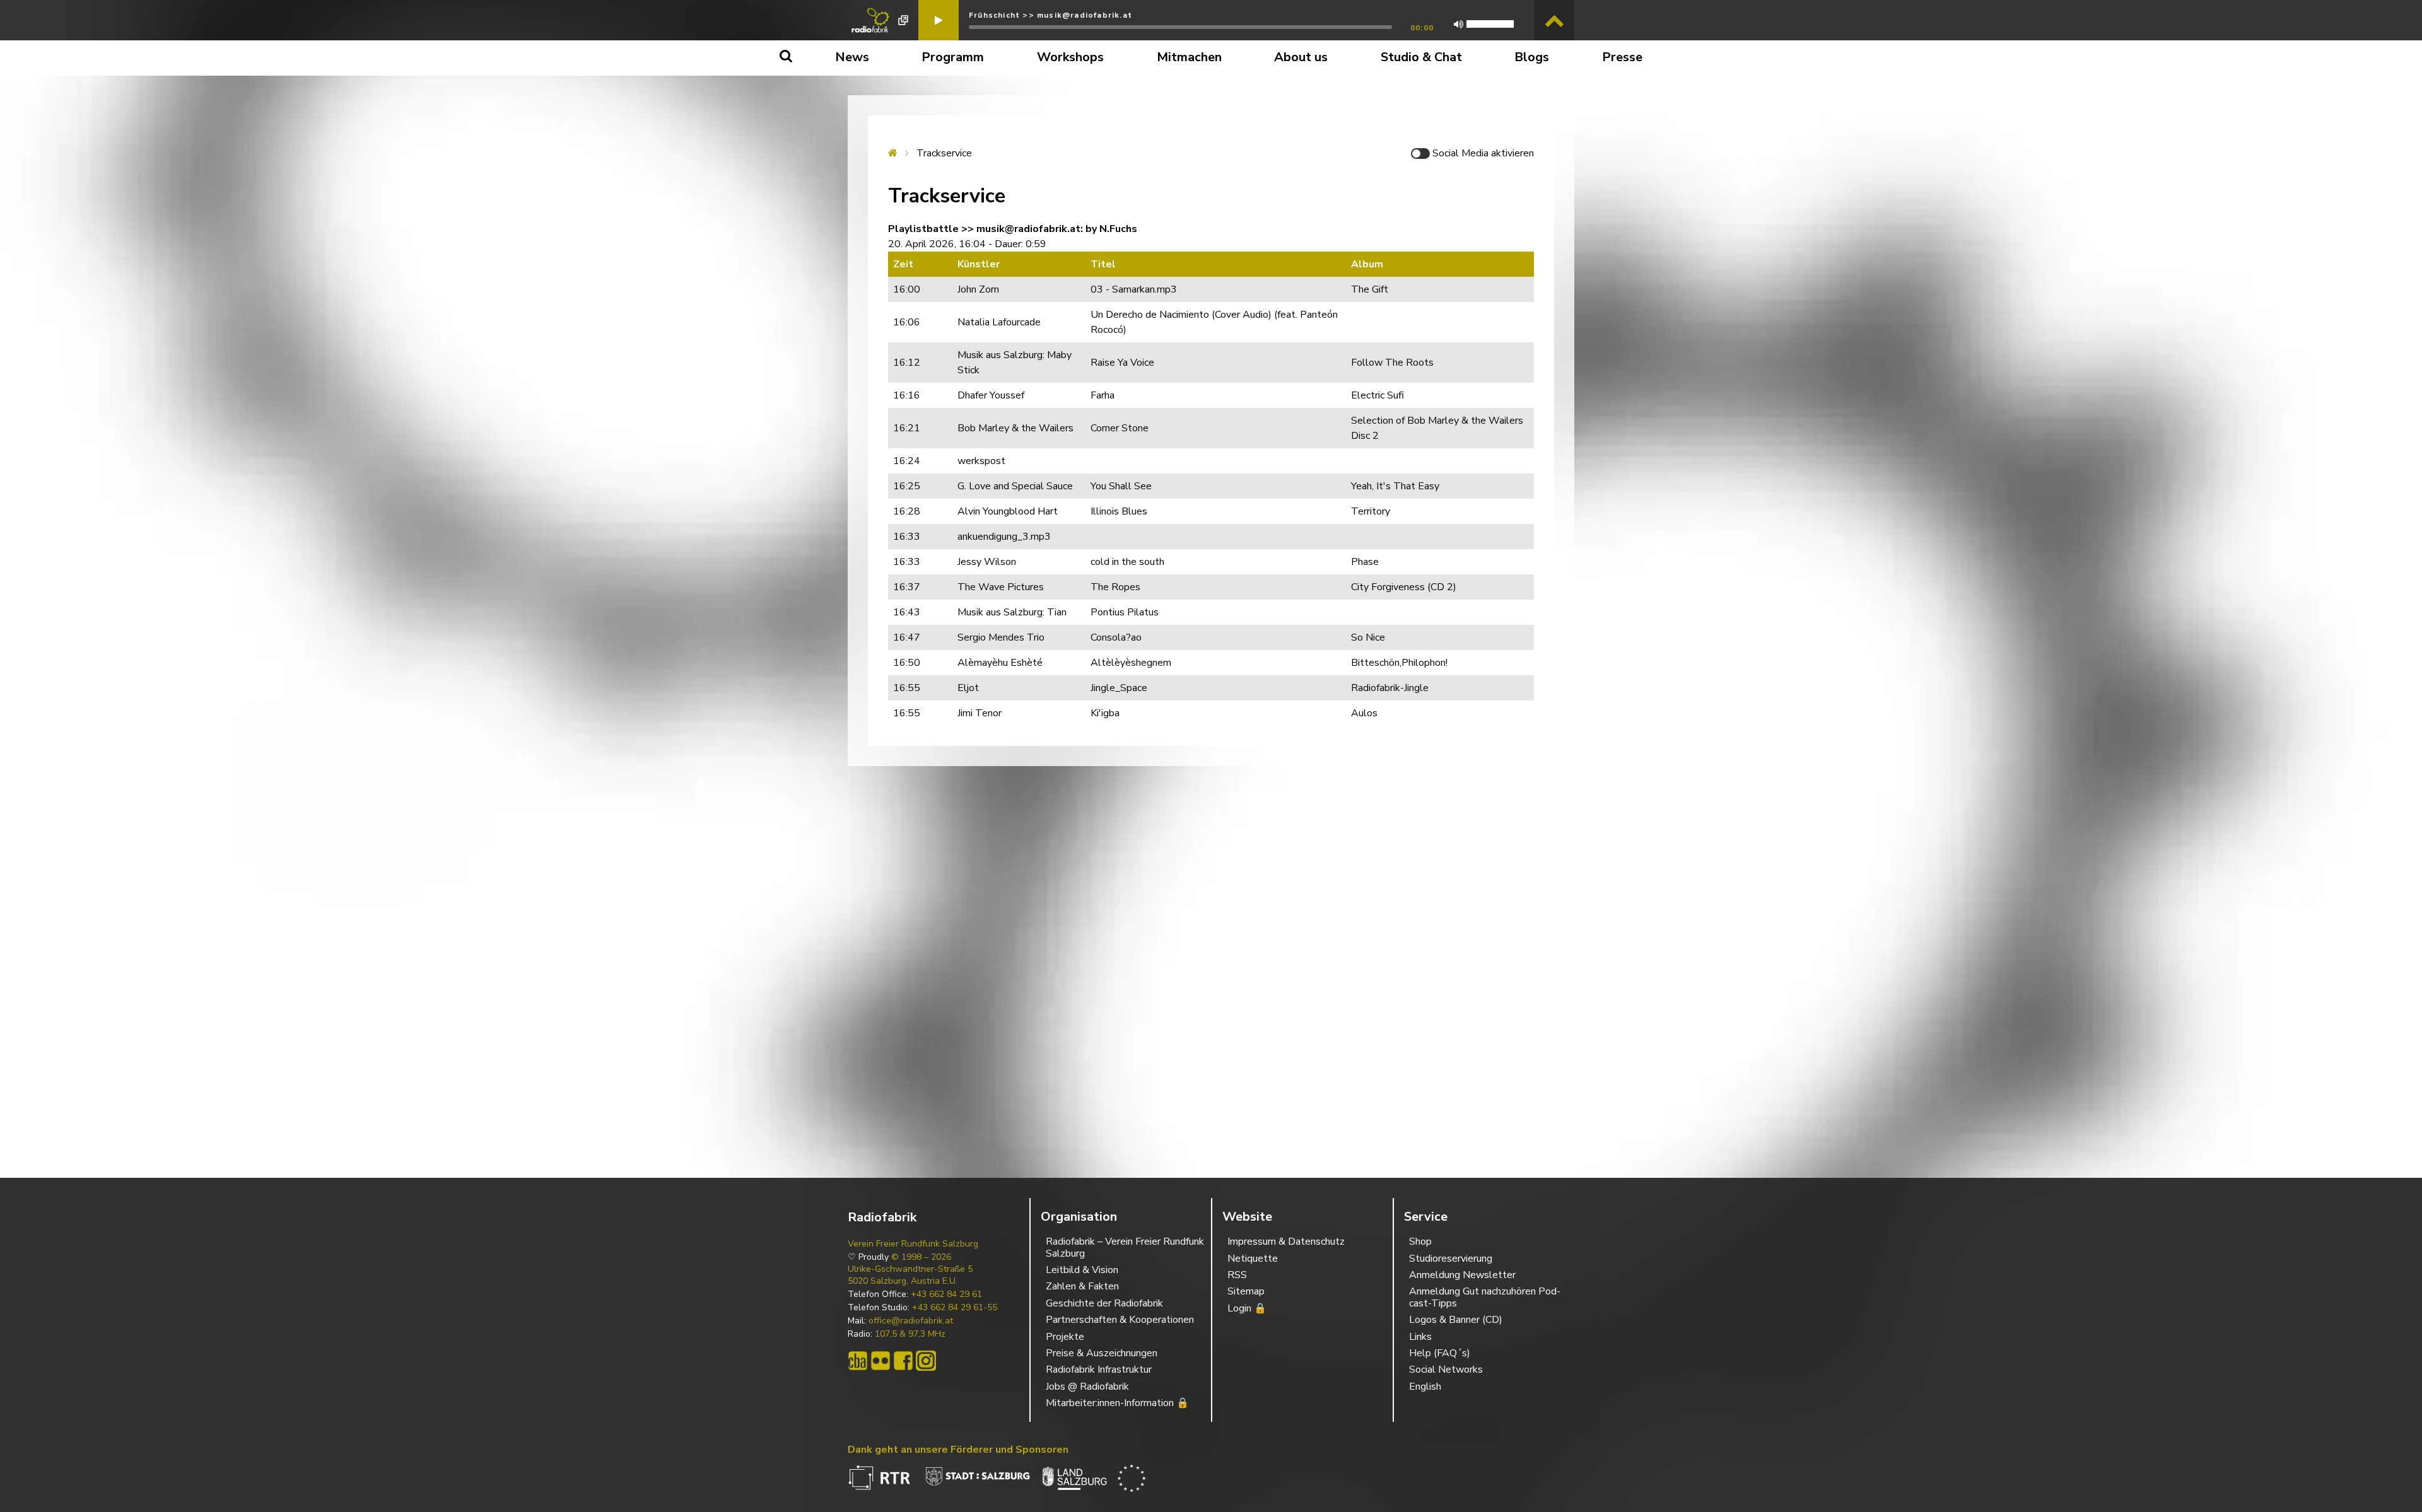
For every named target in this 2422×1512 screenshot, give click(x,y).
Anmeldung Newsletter (1462, 1275)
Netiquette (1253, 1259)
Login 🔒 (1247, 1308)
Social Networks (1446, 1370)
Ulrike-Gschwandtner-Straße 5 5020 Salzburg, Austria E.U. (910, 1275)
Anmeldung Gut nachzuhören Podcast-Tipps (1485, 1297)
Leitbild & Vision (1082, 1270)
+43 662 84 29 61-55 (955, 1308)
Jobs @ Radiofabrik (1087, 1387)
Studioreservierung (1451, 1259)
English (1425, 1387)
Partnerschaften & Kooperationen (1120, 1320)
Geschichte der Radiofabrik (1104, 1303)
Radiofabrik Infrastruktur (1099, 1370)
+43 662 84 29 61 (946, 1294)
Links (1420, 1337)
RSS (1237, 1275)
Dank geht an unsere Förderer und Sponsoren (958, 1450)
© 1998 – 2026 (921, 1257)
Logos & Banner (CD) (1456, 1320)
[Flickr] (880, 1361)
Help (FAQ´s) (1440, 1353)
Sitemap (1246, 1291)
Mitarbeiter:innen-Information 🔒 (1117, 1403)
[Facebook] (903, 1361)
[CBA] (858, 1361)
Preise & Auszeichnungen (1102, 1353)
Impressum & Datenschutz (1286, 1242)
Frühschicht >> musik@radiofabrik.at (1050, 15)
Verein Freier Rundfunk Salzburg (913, 1244)
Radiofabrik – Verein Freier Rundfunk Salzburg (1125, 1247)
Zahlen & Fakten (1082, 1286)
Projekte (1065, 1337)
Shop (1420, 1242)
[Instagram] (926, 1361)
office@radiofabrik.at (911, 1321)
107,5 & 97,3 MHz (910, 1334)
